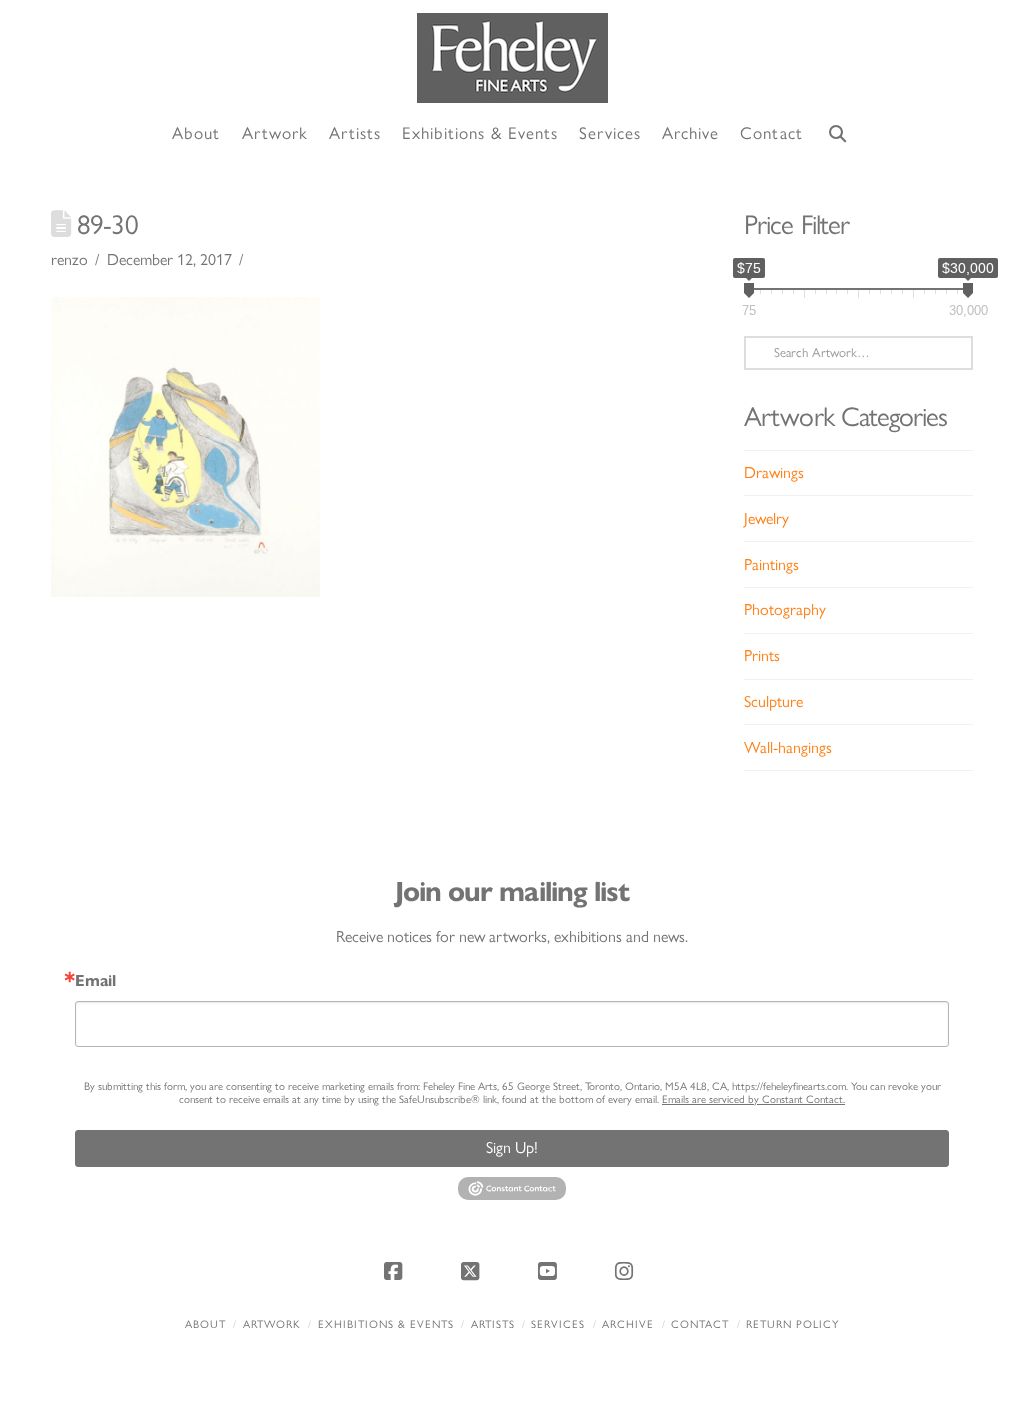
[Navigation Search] (838, 134)
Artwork (272, 1324)
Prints (762, 655)
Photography (785, 609)
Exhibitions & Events (386, 1324)
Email (95, 981)
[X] (473, 1271)
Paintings (771, 564)
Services (558, 1324)
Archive (628, 1324)
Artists (493, 1324)
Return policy (792, 1324)
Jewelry (766, 518)
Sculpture (773, 701)
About (205, 1324)
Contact (700, 1324)
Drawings (774, 472)
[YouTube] (551, 1271)
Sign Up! (512, 1147)
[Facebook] (396, 1271)
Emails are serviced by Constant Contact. (753, 1099)
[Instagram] (628, 1271)
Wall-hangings (788, 747)
